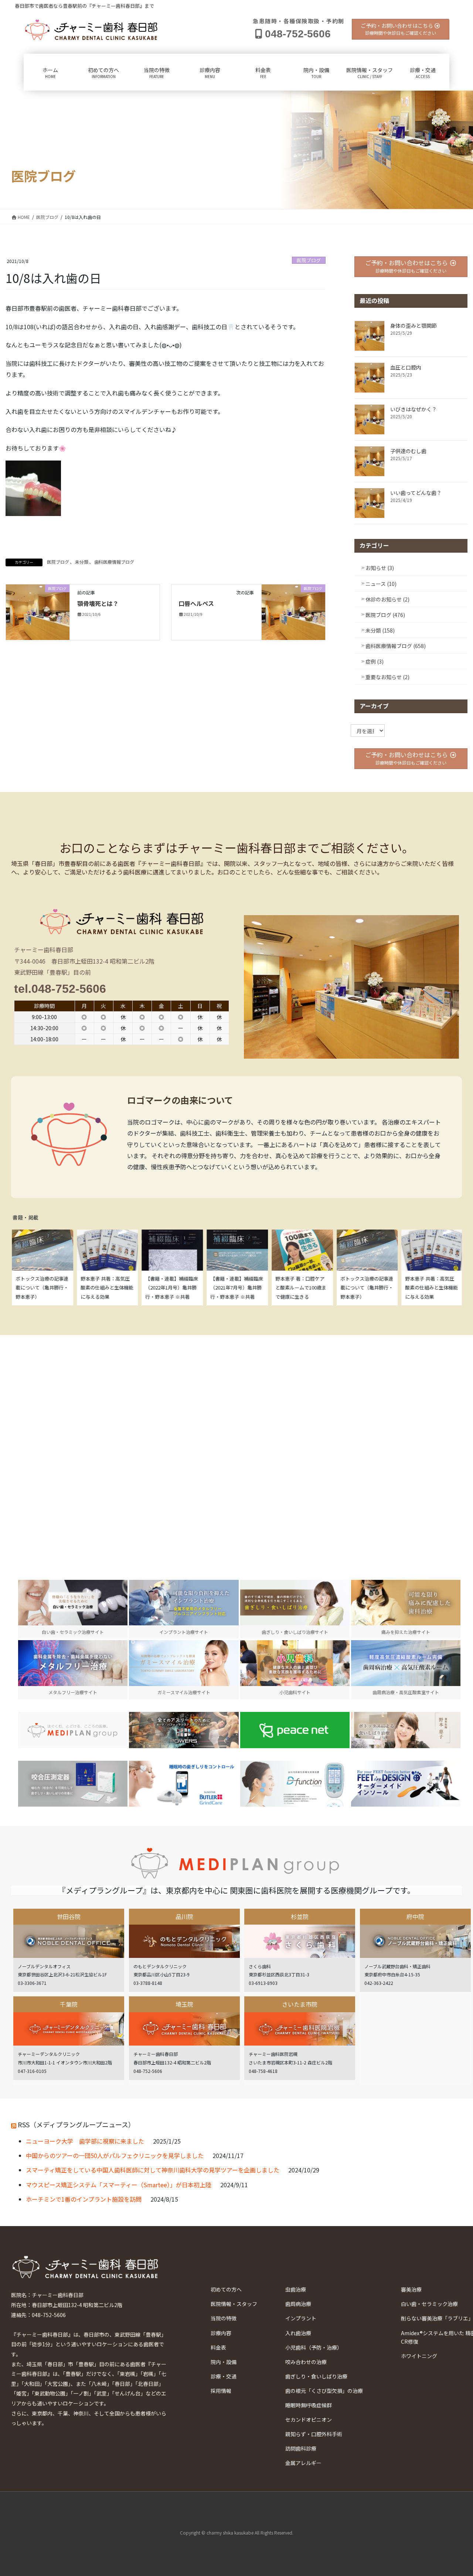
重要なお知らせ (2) (387, 677)
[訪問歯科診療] (73, 1730)
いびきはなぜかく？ (414, 409)
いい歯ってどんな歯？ (416, 493)
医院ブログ (309, 260)
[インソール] (406, 1783)
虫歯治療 (296, 2289)
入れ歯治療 (298, 2333)
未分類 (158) (380, 630)
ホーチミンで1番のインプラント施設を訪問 (84, 2199)
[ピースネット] (295, 1730)
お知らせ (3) (380, 568)
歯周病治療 (298, 2304)
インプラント (301, 2318)
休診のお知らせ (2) (387, 599)
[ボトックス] (406, 1730)
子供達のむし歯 (408, 451)
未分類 (82, 562)
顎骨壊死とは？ (98, 603)
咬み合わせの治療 (306, 2362)
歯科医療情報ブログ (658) (396, 646)
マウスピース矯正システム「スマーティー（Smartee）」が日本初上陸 (119, 2185)
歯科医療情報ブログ (114, 562)
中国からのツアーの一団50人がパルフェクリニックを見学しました (115, 2155)
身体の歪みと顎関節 (414, 326)
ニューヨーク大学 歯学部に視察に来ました (85, 2141)
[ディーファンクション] (295, 1783)
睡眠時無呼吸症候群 (309, 2405)
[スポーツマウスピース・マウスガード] (184, 1730)
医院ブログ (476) (385, 615)
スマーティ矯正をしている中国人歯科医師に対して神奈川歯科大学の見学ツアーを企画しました (153, 2170)
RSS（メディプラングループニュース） (76, 2124)
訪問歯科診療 (301, 2448)
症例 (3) (375, 661)
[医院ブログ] (38, 611)
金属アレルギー (303, 2463)
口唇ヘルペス (196, 603)
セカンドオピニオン (309, 2420)
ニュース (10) (381, 584)
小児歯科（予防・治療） (314, 2347)
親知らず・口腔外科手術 (314, 2434)
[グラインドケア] (184, 1783)
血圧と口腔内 (406, 367)
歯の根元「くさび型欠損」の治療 (324, 2391)
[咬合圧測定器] (73, 1783)
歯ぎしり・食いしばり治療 (316, 2376)
